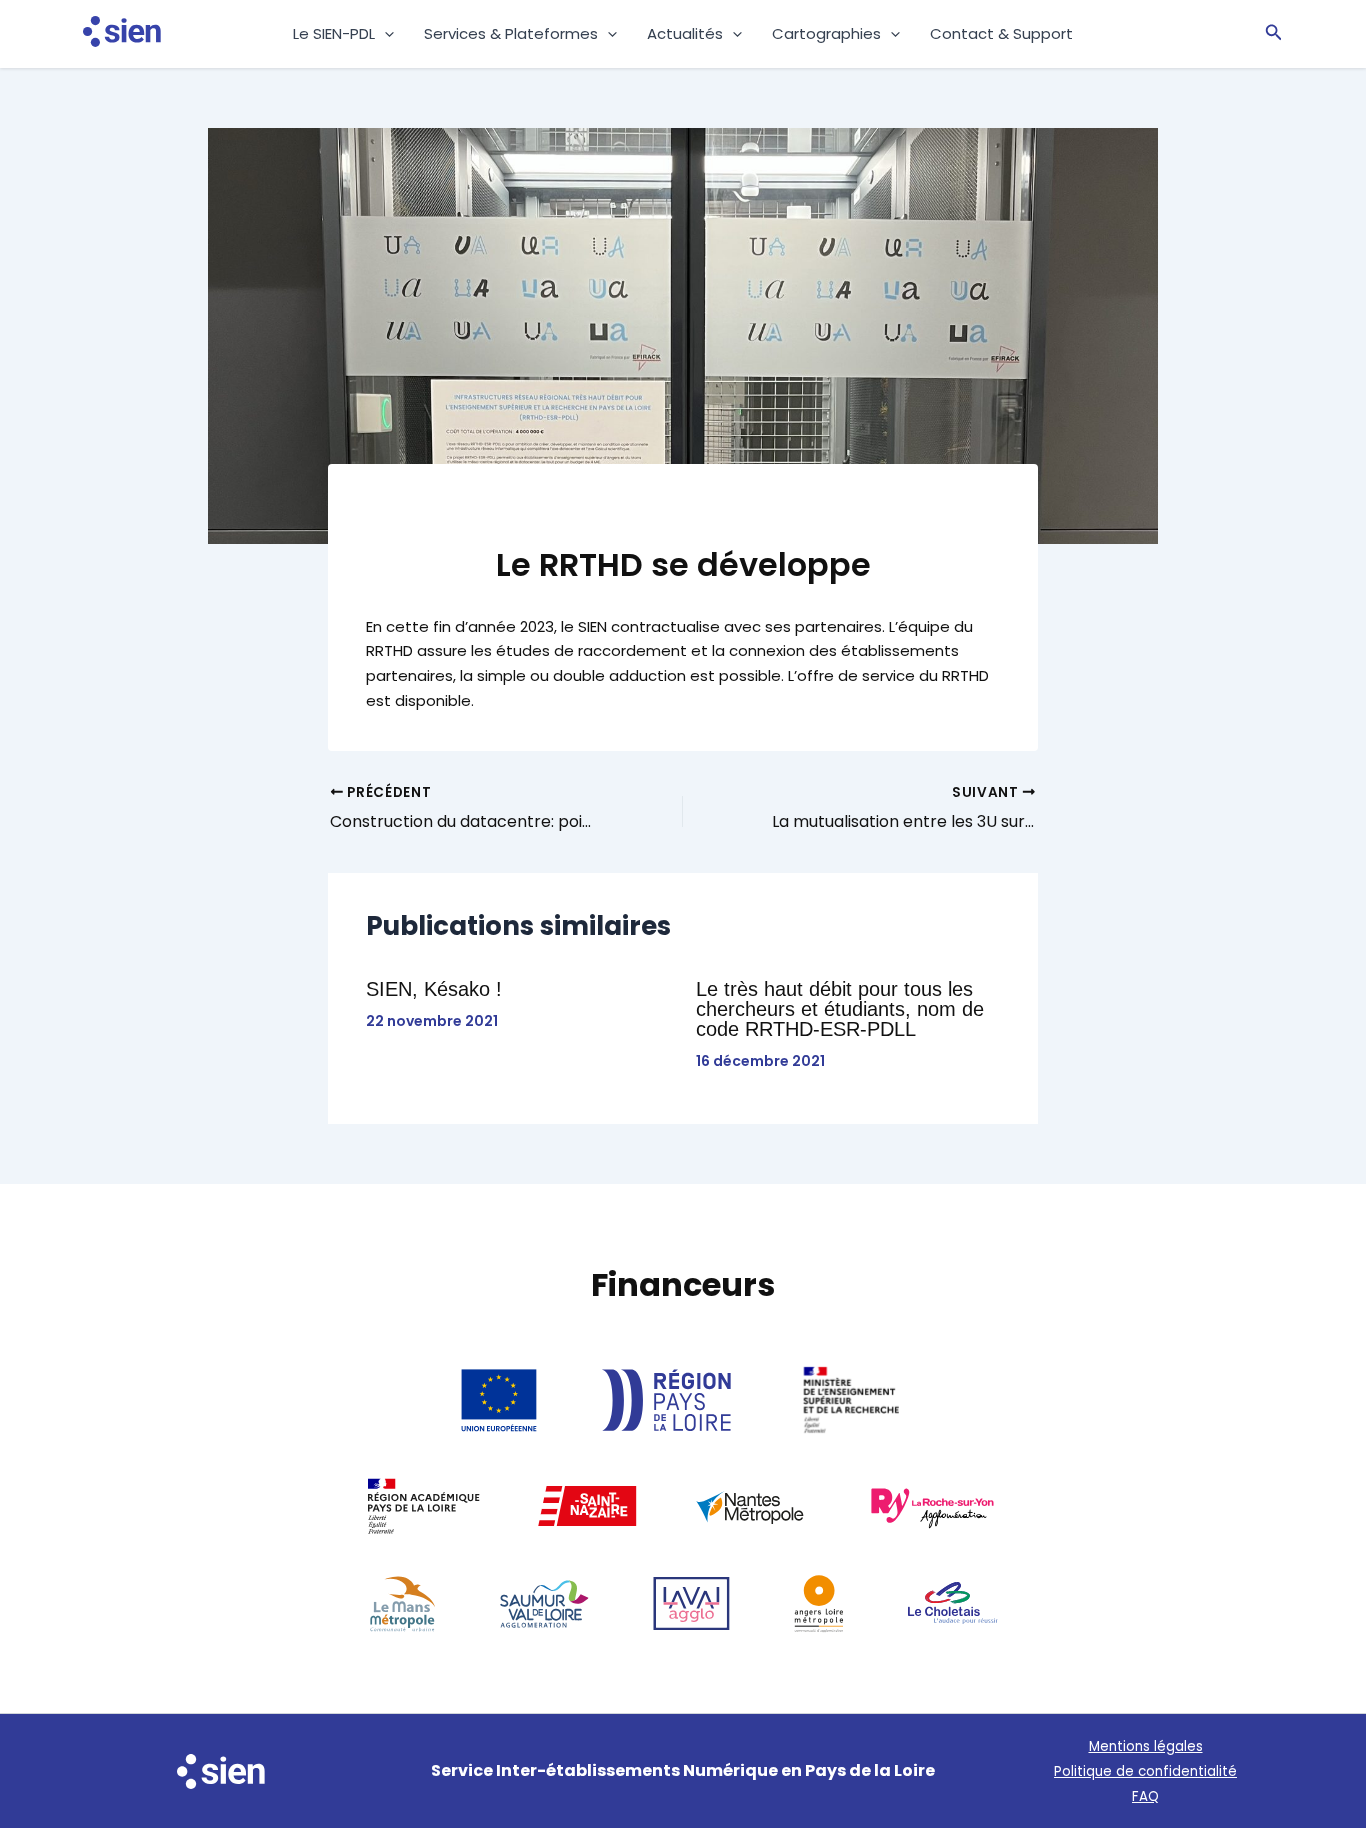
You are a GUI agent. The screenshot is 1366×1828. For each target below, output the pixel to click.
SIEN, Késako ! (434, 989)
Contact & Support (1001, 33)
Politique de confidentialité (1145, 1771)
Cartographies (826, 33)
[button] (384, 34)
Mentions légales (1146, 1746)
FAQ (1145, 1796)
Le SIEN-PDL (334, 33)
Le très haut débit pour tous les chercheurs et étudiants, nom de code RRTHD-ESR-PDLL (840, 1009)
